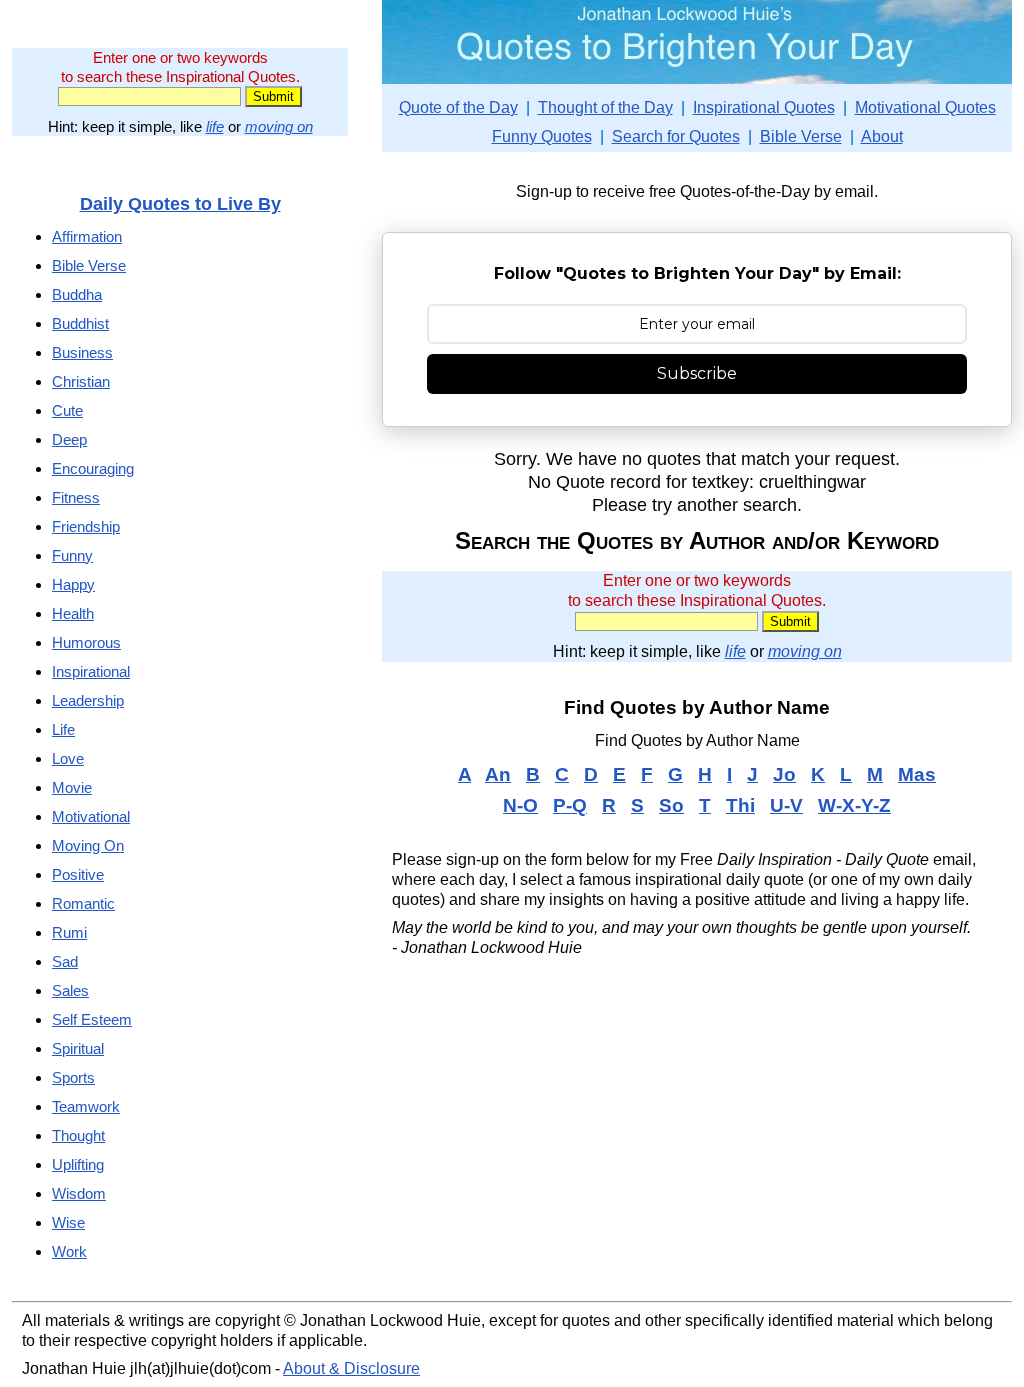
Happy (73, 584)
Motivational (91, 816)
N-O (520, 805)
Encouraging (93, 468)
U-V (786, 805)
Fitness (76, 497)
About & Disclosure (351, 1368)
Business (82, 352)
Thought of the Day (605, 107)
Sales (70, 990)
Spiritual (78, 1048)
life (215, 126)
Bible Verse (801, 136)
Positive (78, 874)
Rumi (69, 932)
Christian (81, 381)
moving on (279, 126)
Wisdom (79, 1193)
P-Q (570, 805)
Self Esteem (92, 1019)
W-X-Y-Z (854, 805)
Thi (740, 805)
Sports (73, 1077)
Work (69, 1251)
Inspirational (91, 671)
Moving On (88, 845)
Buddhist (80, 323)
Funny (72, 555)
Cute (67, 410)
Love (68, 758)
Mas (917, 774)
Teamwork (86, 1106)
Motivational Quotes (925, 107)
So (671, 805)
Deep (69, 439)
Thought (78, 1135)
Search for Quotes (676, 136)
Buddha (77, 294)
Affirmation (87, 236)
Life (63, 729)
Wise (68, 1222)
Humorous (86, 642)
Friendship (86, 526)
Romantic (83, 903)
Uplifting (78, 1164)
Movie (72, 787)
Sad (65, 961)
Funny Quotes (542, 136)
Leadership (88, 700)
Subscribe (697, 373)
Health (73, 613)
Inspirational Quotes (764, 107)
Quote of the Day (458, 107)
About (882, 136)
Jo (784, 774)
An (498, 774)
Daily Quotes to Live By (180, 203)
